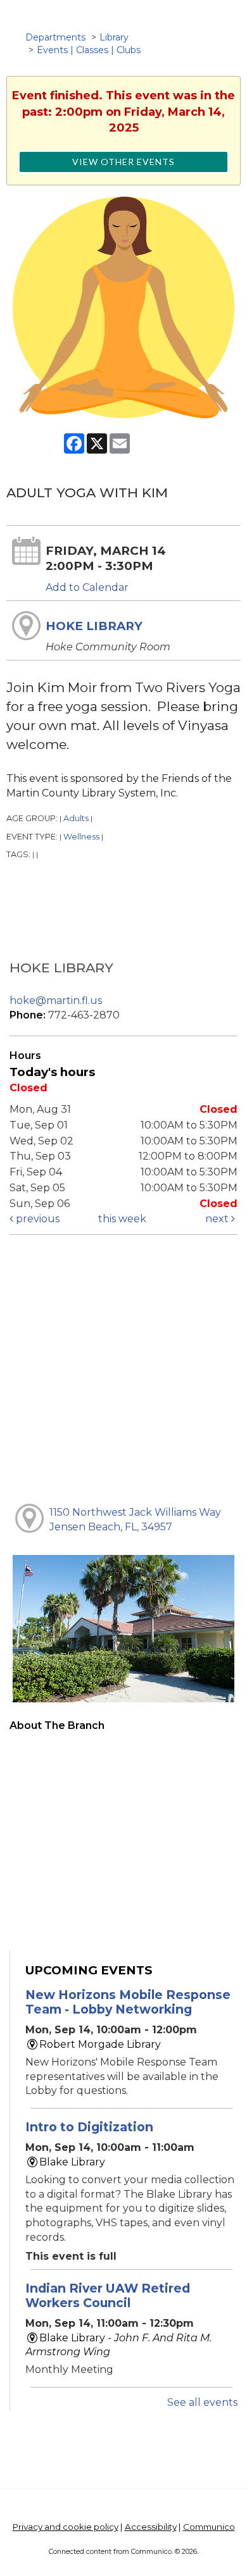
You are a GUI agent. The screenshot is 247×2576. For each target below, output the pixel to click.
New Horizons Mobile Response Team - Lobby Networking (128, 2002)
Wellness (81, 837)
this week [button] (122, 1219)
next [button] (218, 1219)
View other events (123, 162)
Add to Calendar (87, 587)
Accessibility (151, 2527)
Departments (55, 37)
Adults (76, 818)
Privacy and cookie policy (66, 2527)
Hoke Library (94, 626)
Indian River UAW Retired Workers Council (108, 2295)
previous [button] (36, 1219)
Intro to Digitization (89, 2127)
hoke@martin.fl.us (56, 1000)
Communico (209, 2527)
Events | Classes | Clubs (89, 50)
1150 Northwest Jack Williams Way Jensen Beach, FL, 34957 (135, 1520)
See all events (202, 2402)
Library (114, 37)
